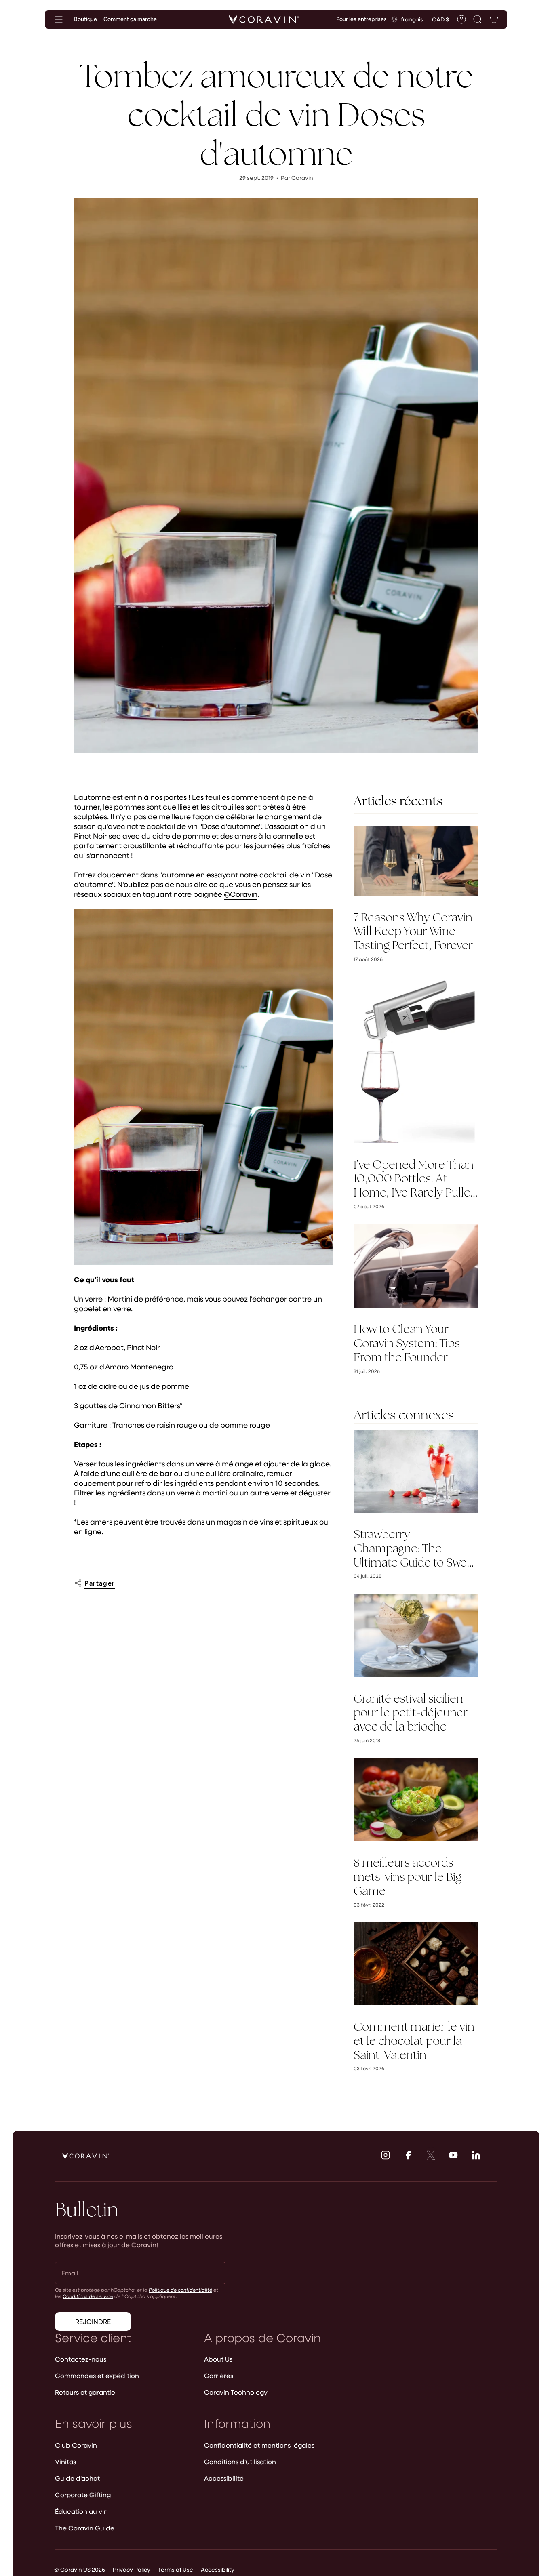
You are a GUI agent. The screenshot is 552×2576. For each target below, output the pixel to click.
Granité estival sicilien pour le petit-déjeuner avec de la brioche (411, 1713)
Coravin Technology (236, 2392)
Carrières (219, 2375)
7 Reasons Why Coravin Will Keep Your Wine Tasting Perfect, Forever (413, 932)
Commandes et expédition (97, 2375)
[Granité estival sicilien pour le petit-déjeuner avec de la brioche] (416, 1635)
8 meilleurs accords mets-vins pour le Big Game (408, 1877)
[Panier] (494, 19)
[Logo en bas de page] (86, 2156)
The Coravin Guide (85, 2528)
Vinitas (65, 2461)
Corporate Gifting (83, 2495)
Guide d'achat (77, 2478)
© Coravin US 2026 (80, 2569)
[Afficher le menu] (59, 19)
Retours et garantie (85, 2392)
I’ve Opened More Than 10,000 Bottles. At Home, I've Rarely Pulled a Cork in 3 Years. (415, 1179)
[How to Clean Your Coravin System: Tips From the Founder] (416, 1266)
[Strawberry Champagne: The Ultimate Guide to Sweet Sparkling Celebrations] (416, 1471)
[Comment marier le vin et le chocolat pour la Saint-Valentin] (416, 1964)
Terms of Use (176, 2569)
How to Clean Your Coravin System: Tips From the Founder (407, 1343)
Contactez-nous (81, 2359)
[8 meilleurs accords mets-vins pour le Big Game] (416, 1800)
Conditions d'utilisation (240, 2461)
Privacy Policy (132, 2569)
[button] (478, 19)
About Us (218, 2359)
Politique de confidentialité (180, 2290)
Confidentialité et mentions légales (259, 2445)
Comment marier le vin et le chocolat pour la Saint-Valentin (414, 2041)
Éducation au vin (81, 2511)
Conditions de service (88, 2296)
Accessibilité (224, 2478)
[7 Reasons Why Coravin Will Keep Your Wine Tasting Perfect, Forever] (416, 861)
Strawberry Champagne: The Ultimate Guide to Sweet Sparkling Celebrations (415, 1548)
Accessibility (218, 2569)
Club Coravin (76, 2445)
